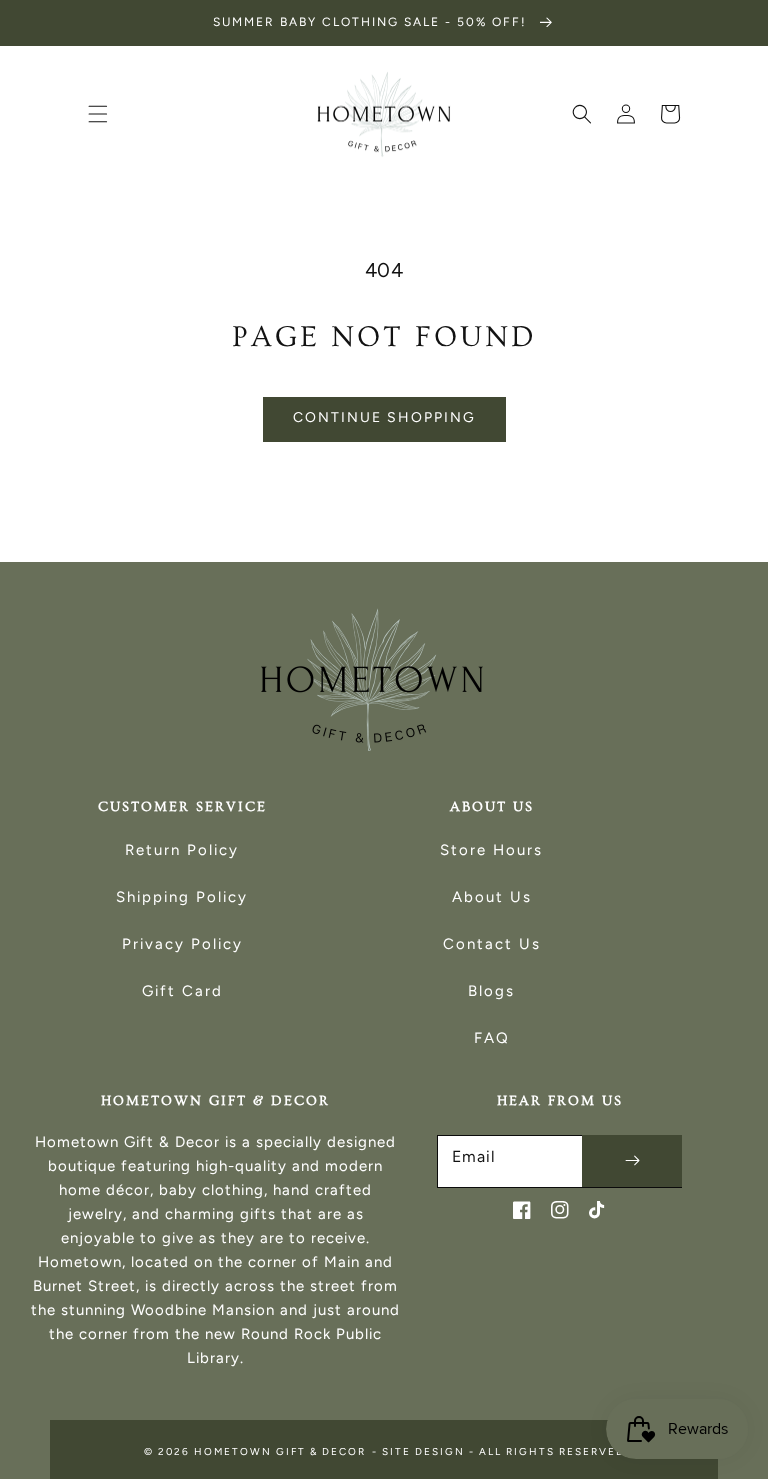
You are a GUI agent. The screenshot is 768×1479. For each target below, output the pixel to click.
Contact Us (492, 944)
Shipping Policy (182, 897)
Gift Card (182, 991)
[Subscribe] (632, 1161)
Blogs (491, 991)
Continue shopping (384, 417)
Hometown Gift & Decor (280, 1451)
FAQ (492, 1038)
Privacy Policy (182, 944)
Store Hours (491, 850)
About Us (492, 897)
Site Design (423, 1451)
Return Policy (182, 850)
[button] (98, 114)
